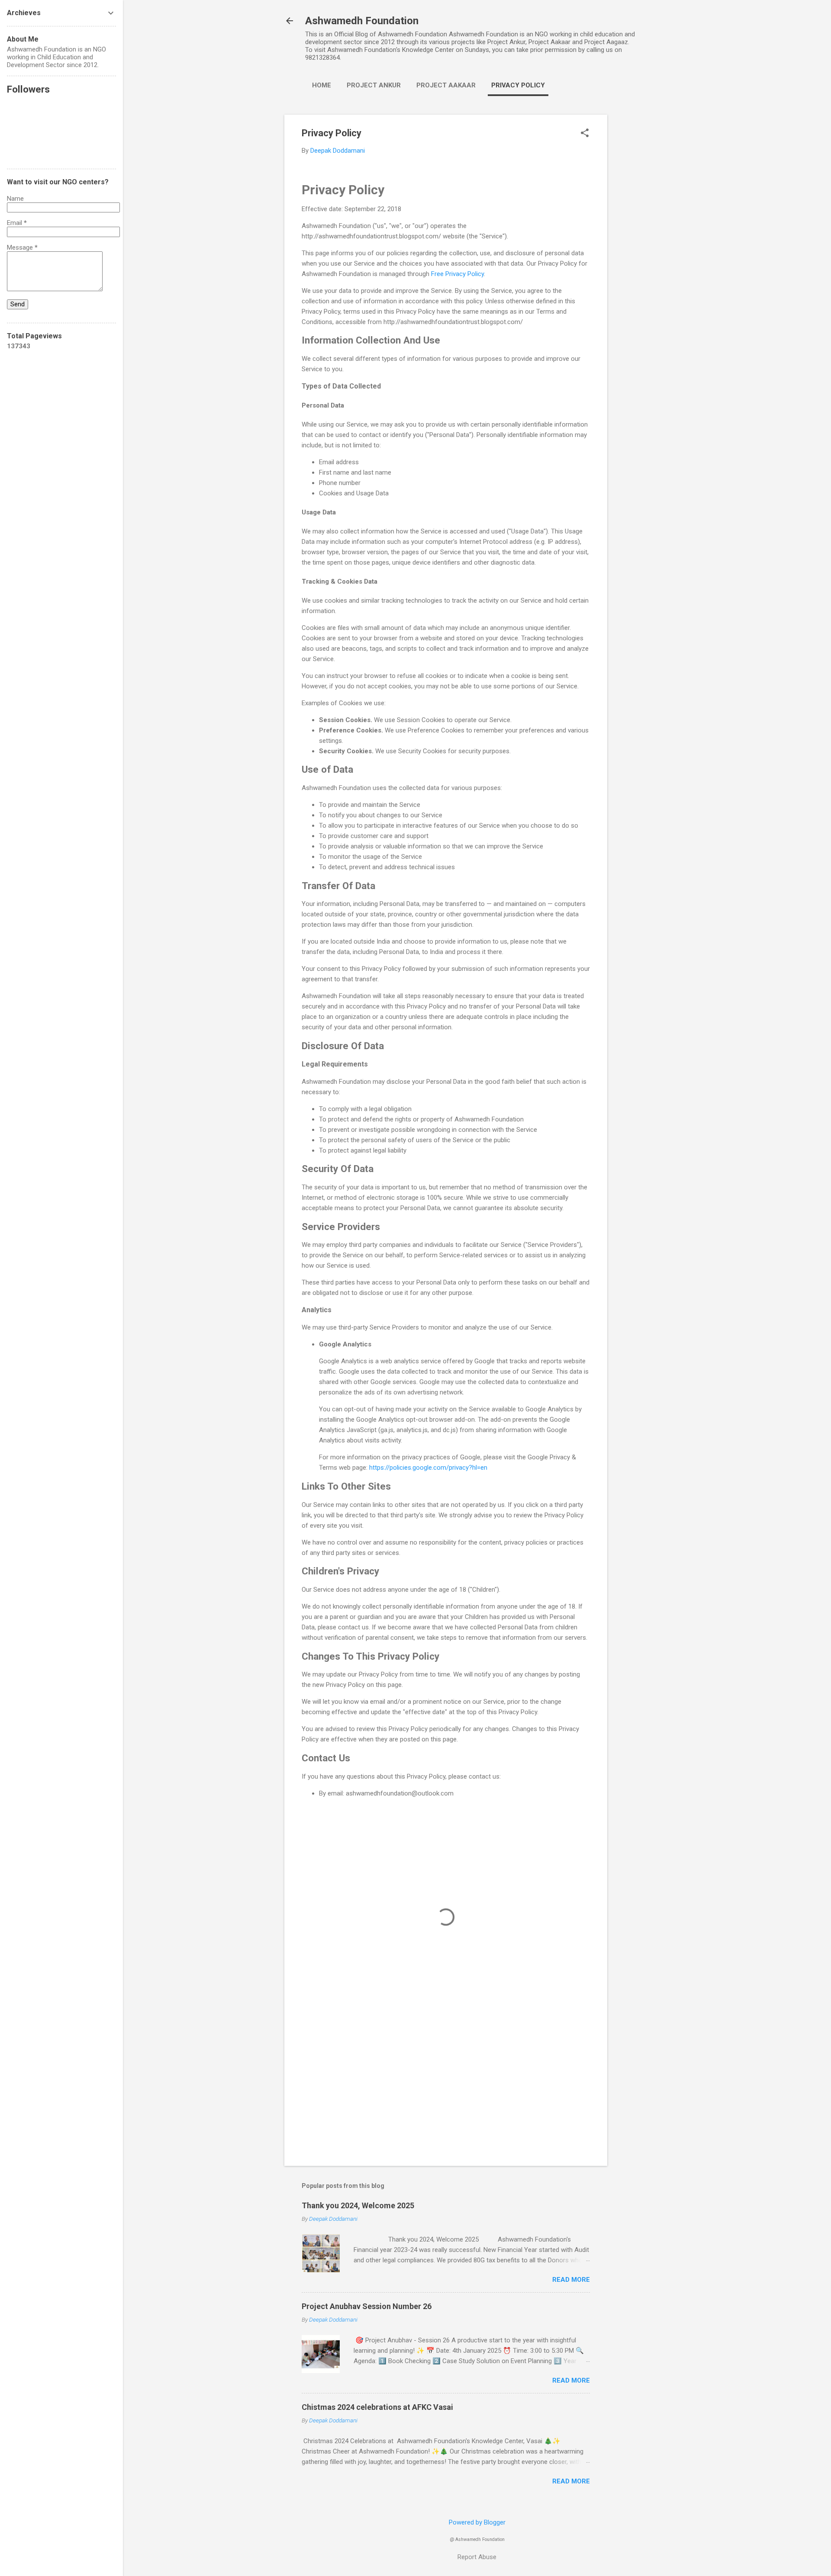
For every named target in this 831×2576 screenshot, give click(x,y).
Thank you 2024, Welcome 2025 (358, 2205)
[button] (585, 134)
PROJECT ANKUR (374, 85)
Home (322, 85)
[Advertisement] (642, 244)
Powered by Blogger (477, 2522)
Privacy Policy (518, 85)
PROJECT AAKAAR (446, 85)
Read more (571, 2280)
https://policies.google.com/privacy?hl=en (428, 1468)
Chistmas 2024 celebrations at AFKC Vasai (377, 2407)
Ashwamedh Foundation (362, 21)
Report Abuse (477, 2557)
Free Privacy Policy (457, 274)
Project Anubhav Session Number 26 (367, 2306)
